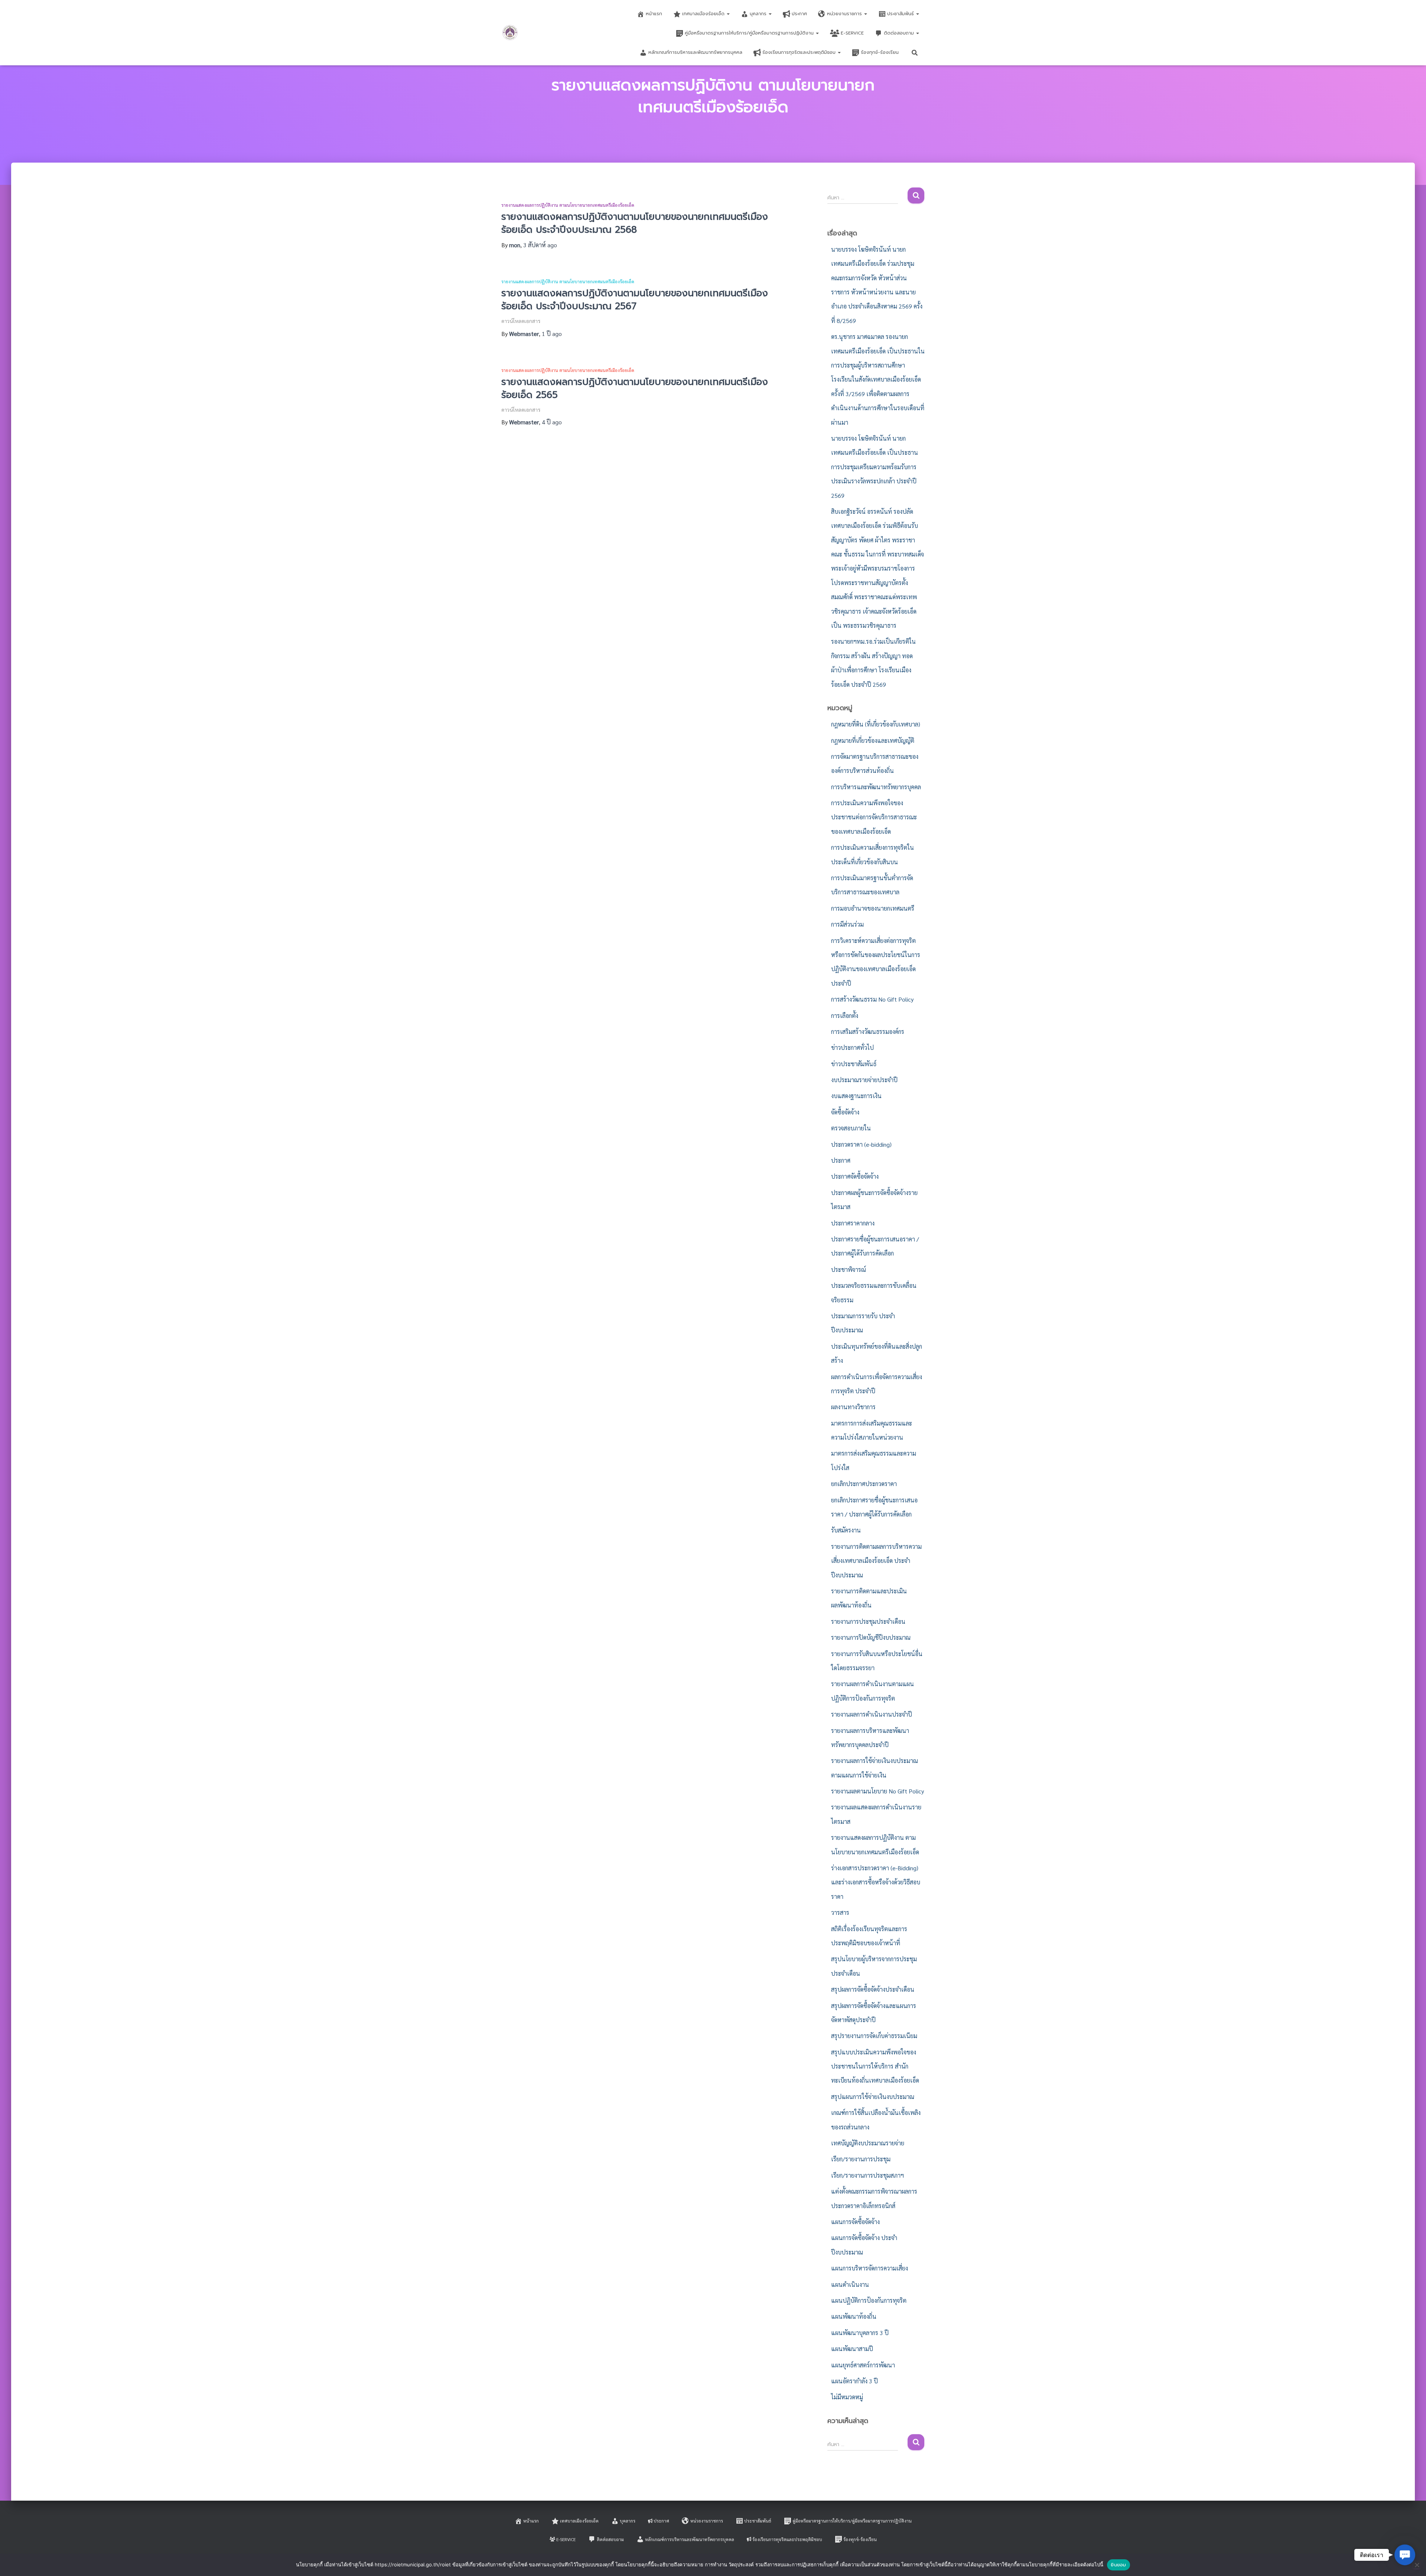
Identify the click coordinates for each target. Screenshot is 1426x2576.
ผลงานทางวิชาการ (853, 1407)
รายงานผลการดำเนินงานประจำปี (872, 1714)
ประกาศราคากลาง (853, 1223)
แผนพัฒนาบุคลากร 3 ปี (860, 2333)
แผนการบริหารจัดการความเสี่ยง (870, 2268)
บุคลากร (759, 14)
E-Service (852, 33)
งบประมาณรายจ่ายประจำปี (864, 1080)
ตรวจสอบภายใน (851, 1128)
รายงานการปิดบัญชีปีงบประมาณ (871, 1637)
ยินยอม (1118, 2565)
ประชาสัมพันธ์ (901, 14)
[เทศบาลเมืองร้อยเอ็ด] (510, 33)
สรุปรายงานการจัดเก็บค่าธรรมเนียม (874, 2036)
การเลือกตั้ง (845, 1016)
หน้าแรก (654, 14)
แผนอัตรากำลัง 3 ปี (854, 2381)
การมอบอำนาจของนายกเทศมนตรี (873, 908)
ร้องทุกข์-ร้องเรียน (880, 52)
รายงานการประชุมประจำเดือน (868, 1621)
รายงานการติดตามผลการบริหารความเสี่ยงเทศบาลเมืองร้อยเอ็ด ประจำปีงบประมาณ (876, 1561)
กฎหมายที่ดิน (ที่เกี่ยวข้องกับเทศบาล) (876, 724)
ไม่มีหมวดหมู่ (847, 2397)
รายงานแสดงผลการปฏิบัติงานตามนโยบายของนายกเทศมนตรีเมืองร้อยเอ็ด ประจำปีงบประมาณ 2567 (635, 300)
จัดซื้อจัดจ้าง (845, 1112)
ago (540, 245)
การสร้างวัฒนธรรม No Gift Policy (872, 999)
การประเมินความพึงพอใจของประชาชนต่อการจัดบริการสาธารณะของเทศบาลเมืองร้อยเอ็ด (874, 817)
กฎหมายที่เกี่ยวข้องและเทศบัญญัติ (873, 740)
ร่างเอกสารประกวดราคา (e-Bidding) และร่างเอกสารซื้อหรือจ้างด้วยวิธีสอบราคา (876, 1882)
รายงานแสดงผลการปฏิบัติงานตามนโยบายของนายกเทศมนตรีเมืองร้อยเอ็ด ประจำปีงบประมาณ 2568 (635, 223)
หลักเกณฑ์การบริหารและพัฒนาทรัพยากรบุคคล (695, 52)
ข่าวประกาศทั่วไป (852, 1047)
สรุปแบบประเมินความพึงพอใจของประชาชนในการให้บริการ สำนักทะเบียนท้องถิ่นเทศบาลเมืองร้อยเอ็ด (875, 2066)
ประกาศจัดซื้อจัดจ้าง (855, 1176)
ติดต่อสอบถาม (900, 33)
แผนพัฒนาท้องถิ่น (854, 2316)
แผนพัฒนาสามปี (852, 2349)
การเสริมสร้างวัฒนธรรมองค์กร (868, 1031)
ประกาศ (799, 14)
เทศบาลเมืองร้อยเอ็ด (704, 14)
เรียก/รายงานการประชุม (861, 2159)
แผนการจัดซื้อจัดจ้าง (855, 2222)
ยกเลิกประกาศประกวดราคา (864, 1484)
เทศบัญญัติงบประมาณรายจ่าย (868, 2143)
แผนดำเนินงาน (850, 2284)
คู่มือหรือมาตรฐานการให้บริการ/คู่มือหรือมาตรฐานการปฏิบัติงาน (750, 33)
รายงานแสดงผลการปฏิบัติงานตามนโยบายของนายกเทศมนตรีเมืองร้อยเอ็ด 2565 (635, 388)
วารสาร (840, 1912)
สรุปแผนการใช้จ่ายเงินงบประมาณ (873, 2097)
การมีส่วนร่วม (847, 924)
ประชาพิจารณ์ (849, 1269)
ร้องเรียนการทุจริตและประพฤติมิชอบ (800, 52)
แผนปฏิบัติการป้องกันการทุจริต (869, 2300)
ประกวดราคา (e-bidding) (861, 1144)
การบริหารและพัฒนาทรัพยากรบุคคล (876, 787)
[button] (728, 14)
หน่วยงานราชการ (845, 14)
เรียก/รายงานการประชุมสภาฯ (867, 2175)
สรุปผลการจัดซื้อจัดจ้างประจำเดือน (873, 1989)
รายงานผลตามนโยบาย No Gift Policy (878, 1791)
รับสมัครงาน (846, 1530)
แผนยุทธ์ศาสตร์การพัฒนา (863, 2365)
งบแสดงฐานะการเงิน (856, 1096)
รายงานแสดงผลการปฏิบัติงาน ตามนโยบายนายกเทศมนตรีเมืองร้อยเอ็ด (568, 205)
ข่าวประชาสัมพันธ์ (854, 1064)
